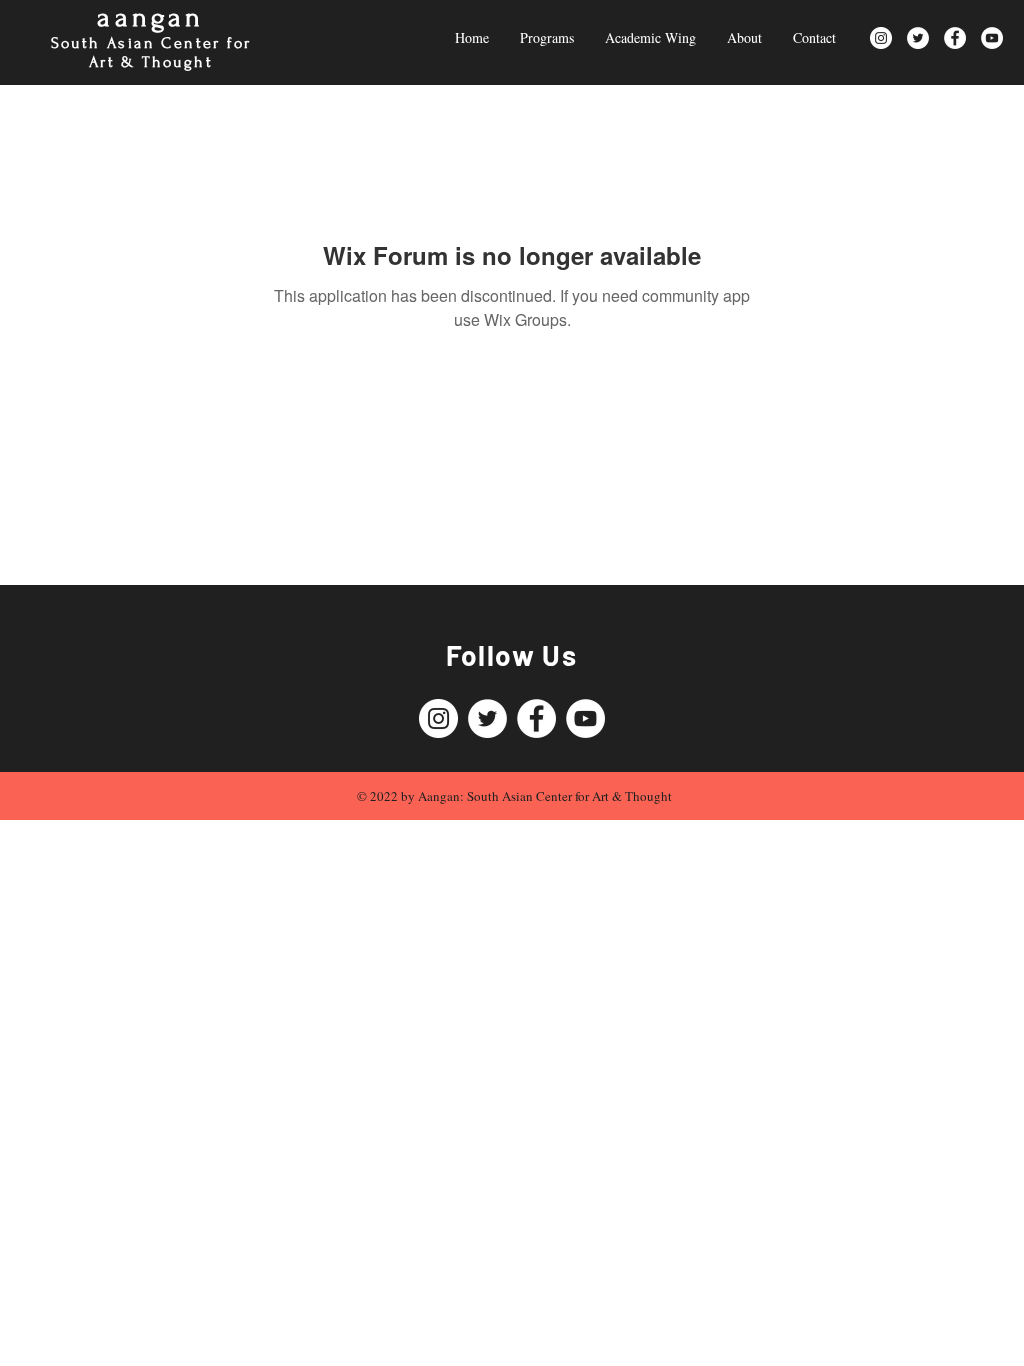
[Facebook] (955, 38)
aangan (150, 17)
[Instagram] (881, 38)
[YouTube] (992, 38)
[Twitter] (918, 38)
